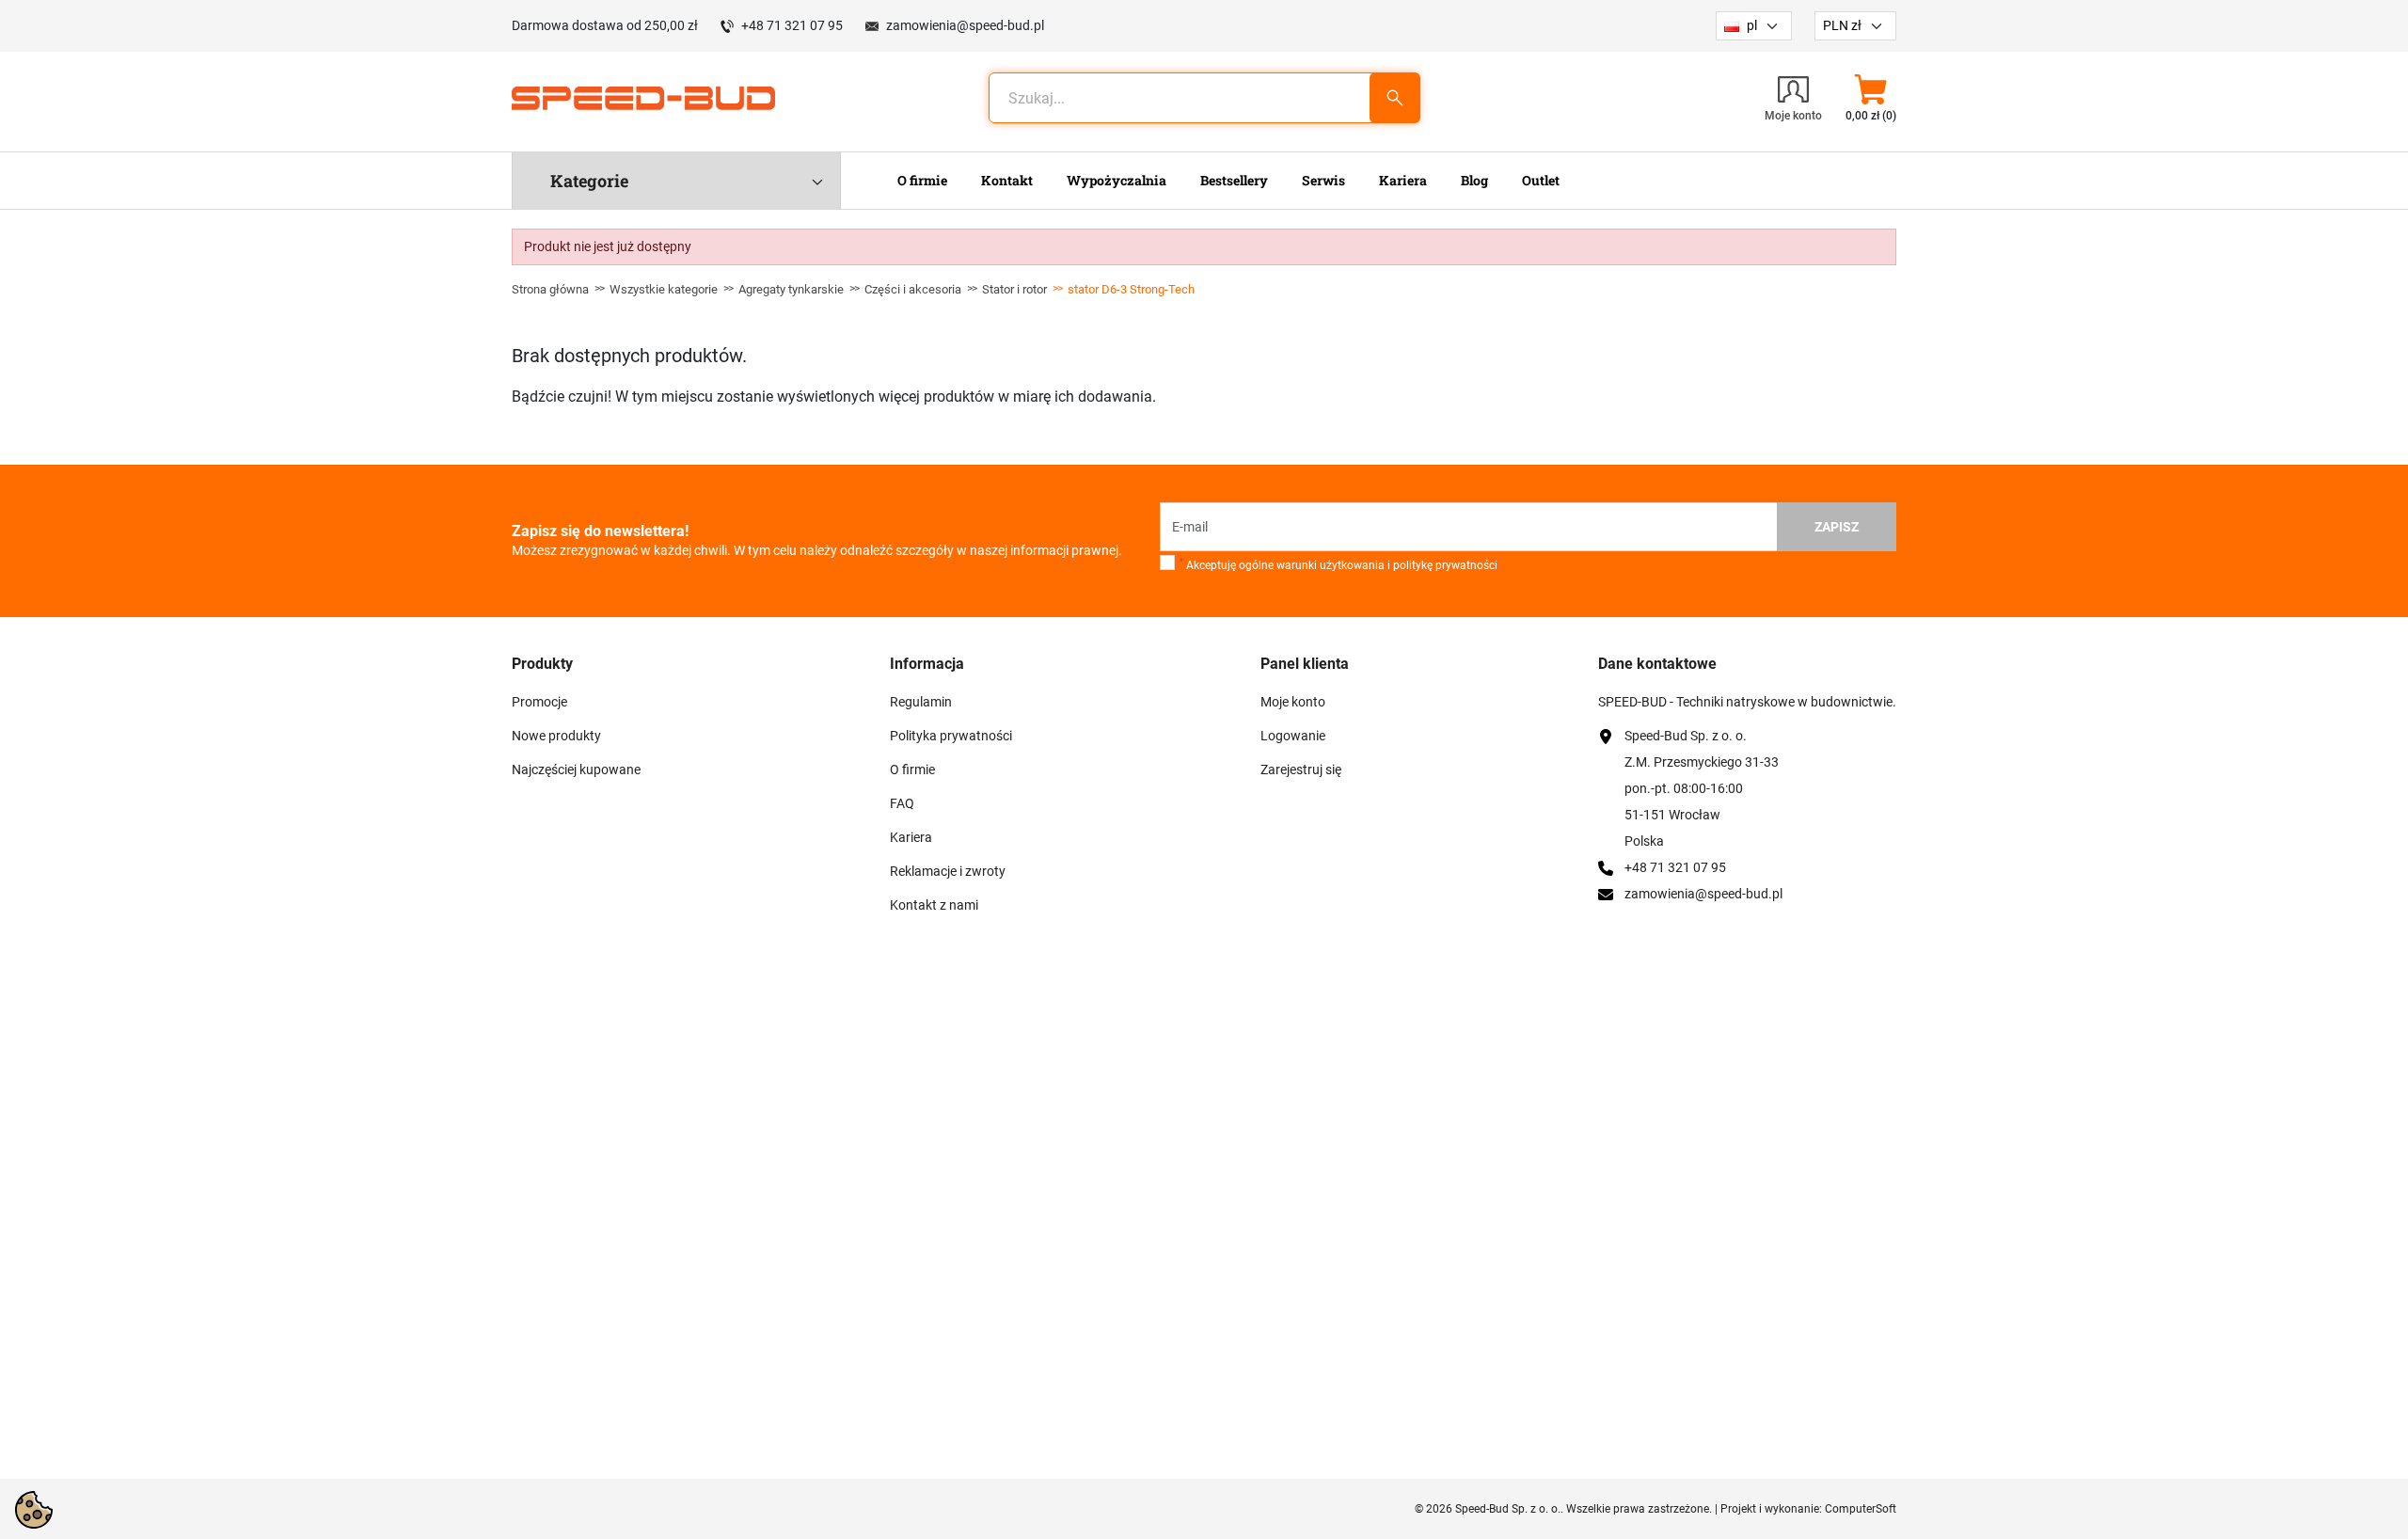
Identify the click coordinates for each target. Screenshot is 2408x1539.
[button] (1870, 98)
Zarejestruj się (1301, 769)
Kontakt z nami (934, 905)
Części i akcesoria (913, 289)
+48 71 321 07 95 (792, 25)
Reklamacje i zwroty (948, 871)
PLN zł (1842, 25)
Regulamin (921, 702)
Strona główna (550, 289)
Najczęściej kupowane (576, 769)
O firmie (912, 769)
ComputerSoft (1861, 1509)
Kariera (911, 837)
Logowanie (1293, 736)
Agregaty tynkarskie (791, 289)
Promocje (539, 702)
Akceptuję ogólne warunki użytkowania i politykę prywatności (1339, 564)
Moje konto (1293, 702)
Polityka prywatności (951, 736)
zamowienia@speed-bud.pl (965, 25)
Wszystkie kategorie (664, 289)
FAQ (902, 803)
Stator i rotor (1014, 289)
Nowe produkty (556, 736)
